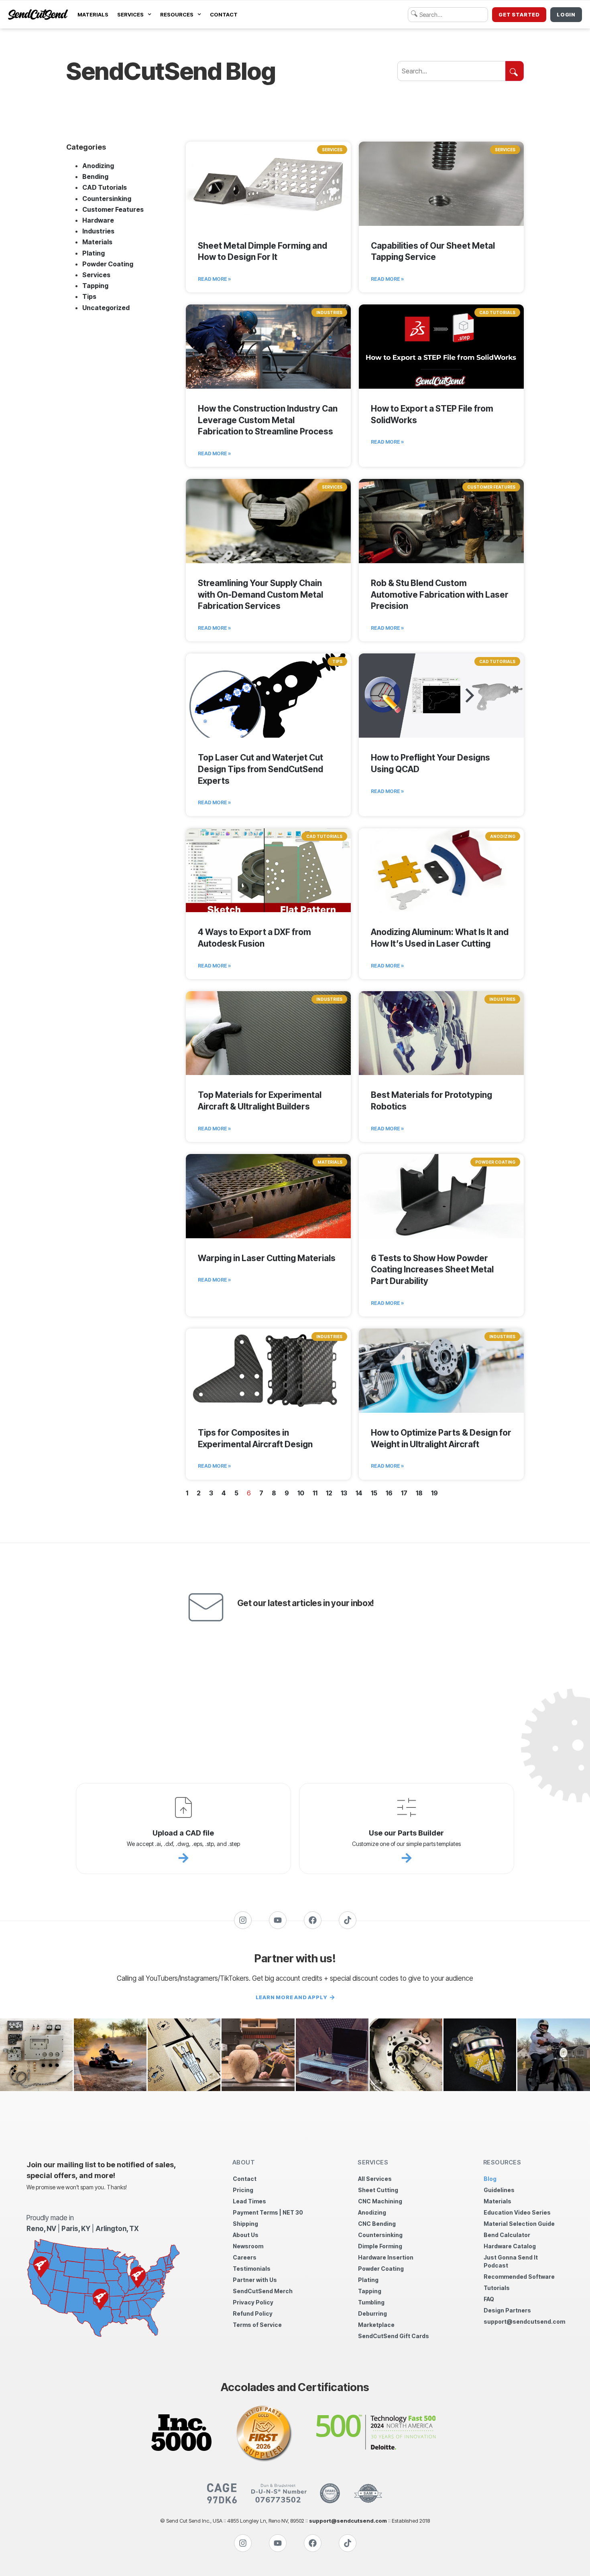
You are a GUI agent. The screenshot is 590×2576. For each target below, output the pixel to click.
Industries (98, 231)
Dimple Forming (380, 2246)
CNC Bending (377, 2224)
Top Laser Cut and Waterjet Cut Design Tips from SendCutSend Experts (260, 769)
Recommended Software (519, 2277)
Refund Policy (253, 2313)
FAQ (489, 2299)
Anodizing (98, 166)
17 (404, 1493)
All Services (375, 2179)
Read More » (214, 279)
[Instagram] (243, 1920)
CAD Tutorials (105, 187)
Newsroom (248, 2246)
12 (329, 1493)
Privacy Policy (253, 2302)
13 (344, 1493)
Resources (177, 14)
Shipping (245, 2224)
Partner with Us (255, 2280)
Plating (94, 253)
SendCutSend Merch (263, 2291)
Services (130, 14)
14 (359, 1493)
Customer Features (113, 209)
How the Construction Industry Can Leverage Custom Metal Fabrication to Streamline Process (268, 420)
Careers (245, 2257)
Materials (93, 14)
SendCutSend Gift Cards (394, 2336)
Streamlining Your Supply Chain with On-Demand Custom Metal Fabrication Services (260, 595)
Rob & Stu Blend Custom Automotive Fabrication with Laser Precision (440, 595)
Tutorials (497, 2288)
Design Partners (507, 2310)
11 (315, 1493)
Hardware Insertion (386, 2257)
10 (301, 1493)
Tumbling (371, 2302)
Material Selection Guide (519, 2224)
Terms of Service (257, 2325)
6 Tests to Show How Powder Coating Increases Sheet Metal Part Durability (432, 1270)
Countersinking (107, 199)
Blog (490, 2179)
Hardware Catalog (510, 2246)
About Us (246, 2235)
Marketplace (376, 2325)
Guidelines (499, 2190)
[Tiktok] (348, 1920)
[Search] (515, 71)
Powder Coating (108, 264)
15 (374, 1493)
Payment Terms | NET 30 (268, 2212)
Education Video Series (517, 2212)
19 (434, 1493)
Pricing (243, 2190)
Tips (89, 296)
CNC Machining (380, 2201)
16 (389, 1493)
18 (419, 1493)
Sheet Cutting (378, 2190)
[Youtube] (278, 1920)
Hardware (98, 220)
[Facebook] (313, 1920)
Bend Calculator (507, 2235)
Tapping (95, 286)
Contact (224, 14)
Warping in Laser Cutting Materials (267, 1258)
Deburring (372, 2313)
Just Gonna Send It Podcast (511, 2261)
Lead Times (249, 2201)
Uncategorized (106, 308)
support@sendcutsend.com (524, 2321)
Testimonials (252, 2269)
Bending (95, 176)
